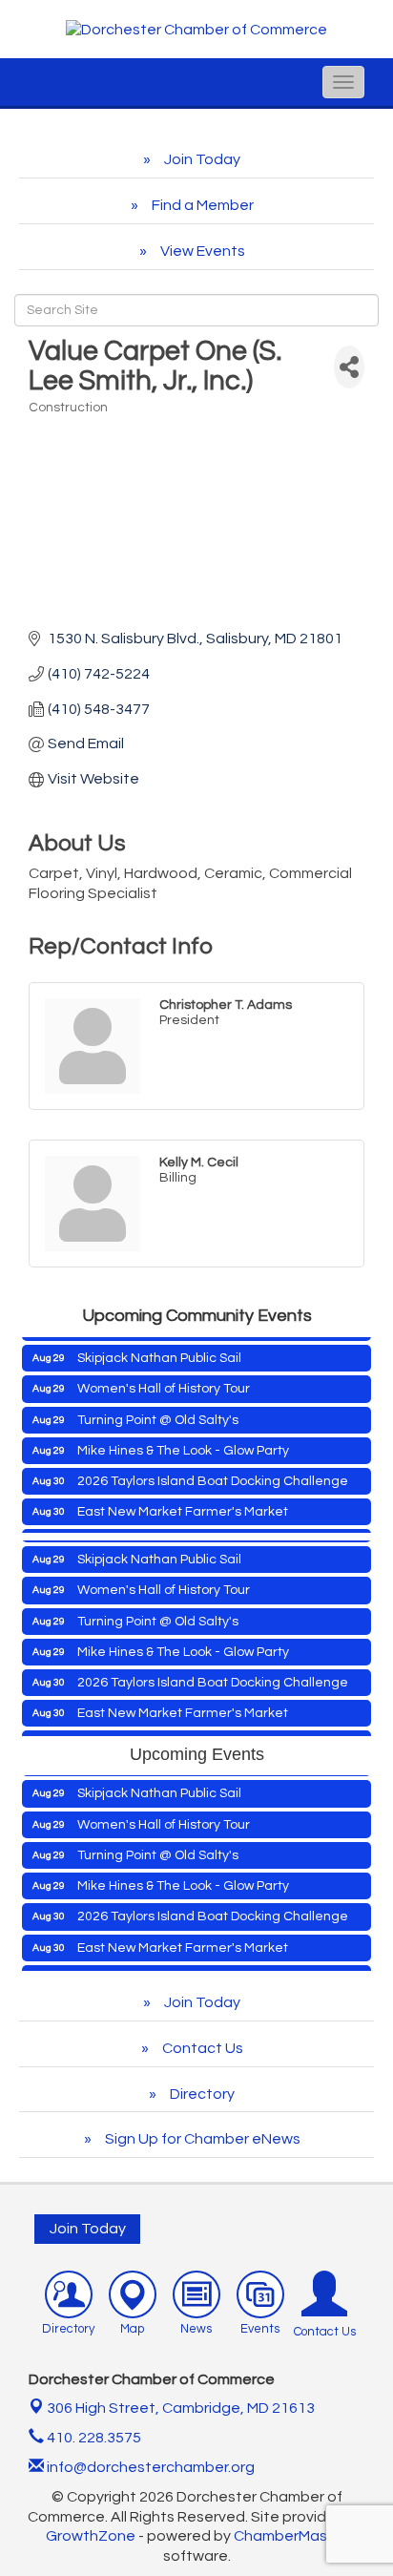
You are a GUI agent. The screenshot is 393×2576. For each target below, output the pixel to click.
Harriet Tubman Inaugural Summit (182, 1970)
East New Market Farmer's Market (183, 1504)
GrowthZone (91, 2536)
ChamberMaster (291, 2536)
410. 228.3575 (93, 2438)
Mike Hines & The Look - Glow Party (183, 1443)
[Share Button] (349, 367)
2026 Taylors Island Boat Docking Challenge (213, 1474)
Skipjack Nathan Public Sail (159, 1351)
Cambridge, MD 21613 (181, 2408)
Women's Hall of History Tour (164, 1381)
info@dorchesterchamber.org (149, 2467)
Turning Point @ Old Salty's (158, 1413)
